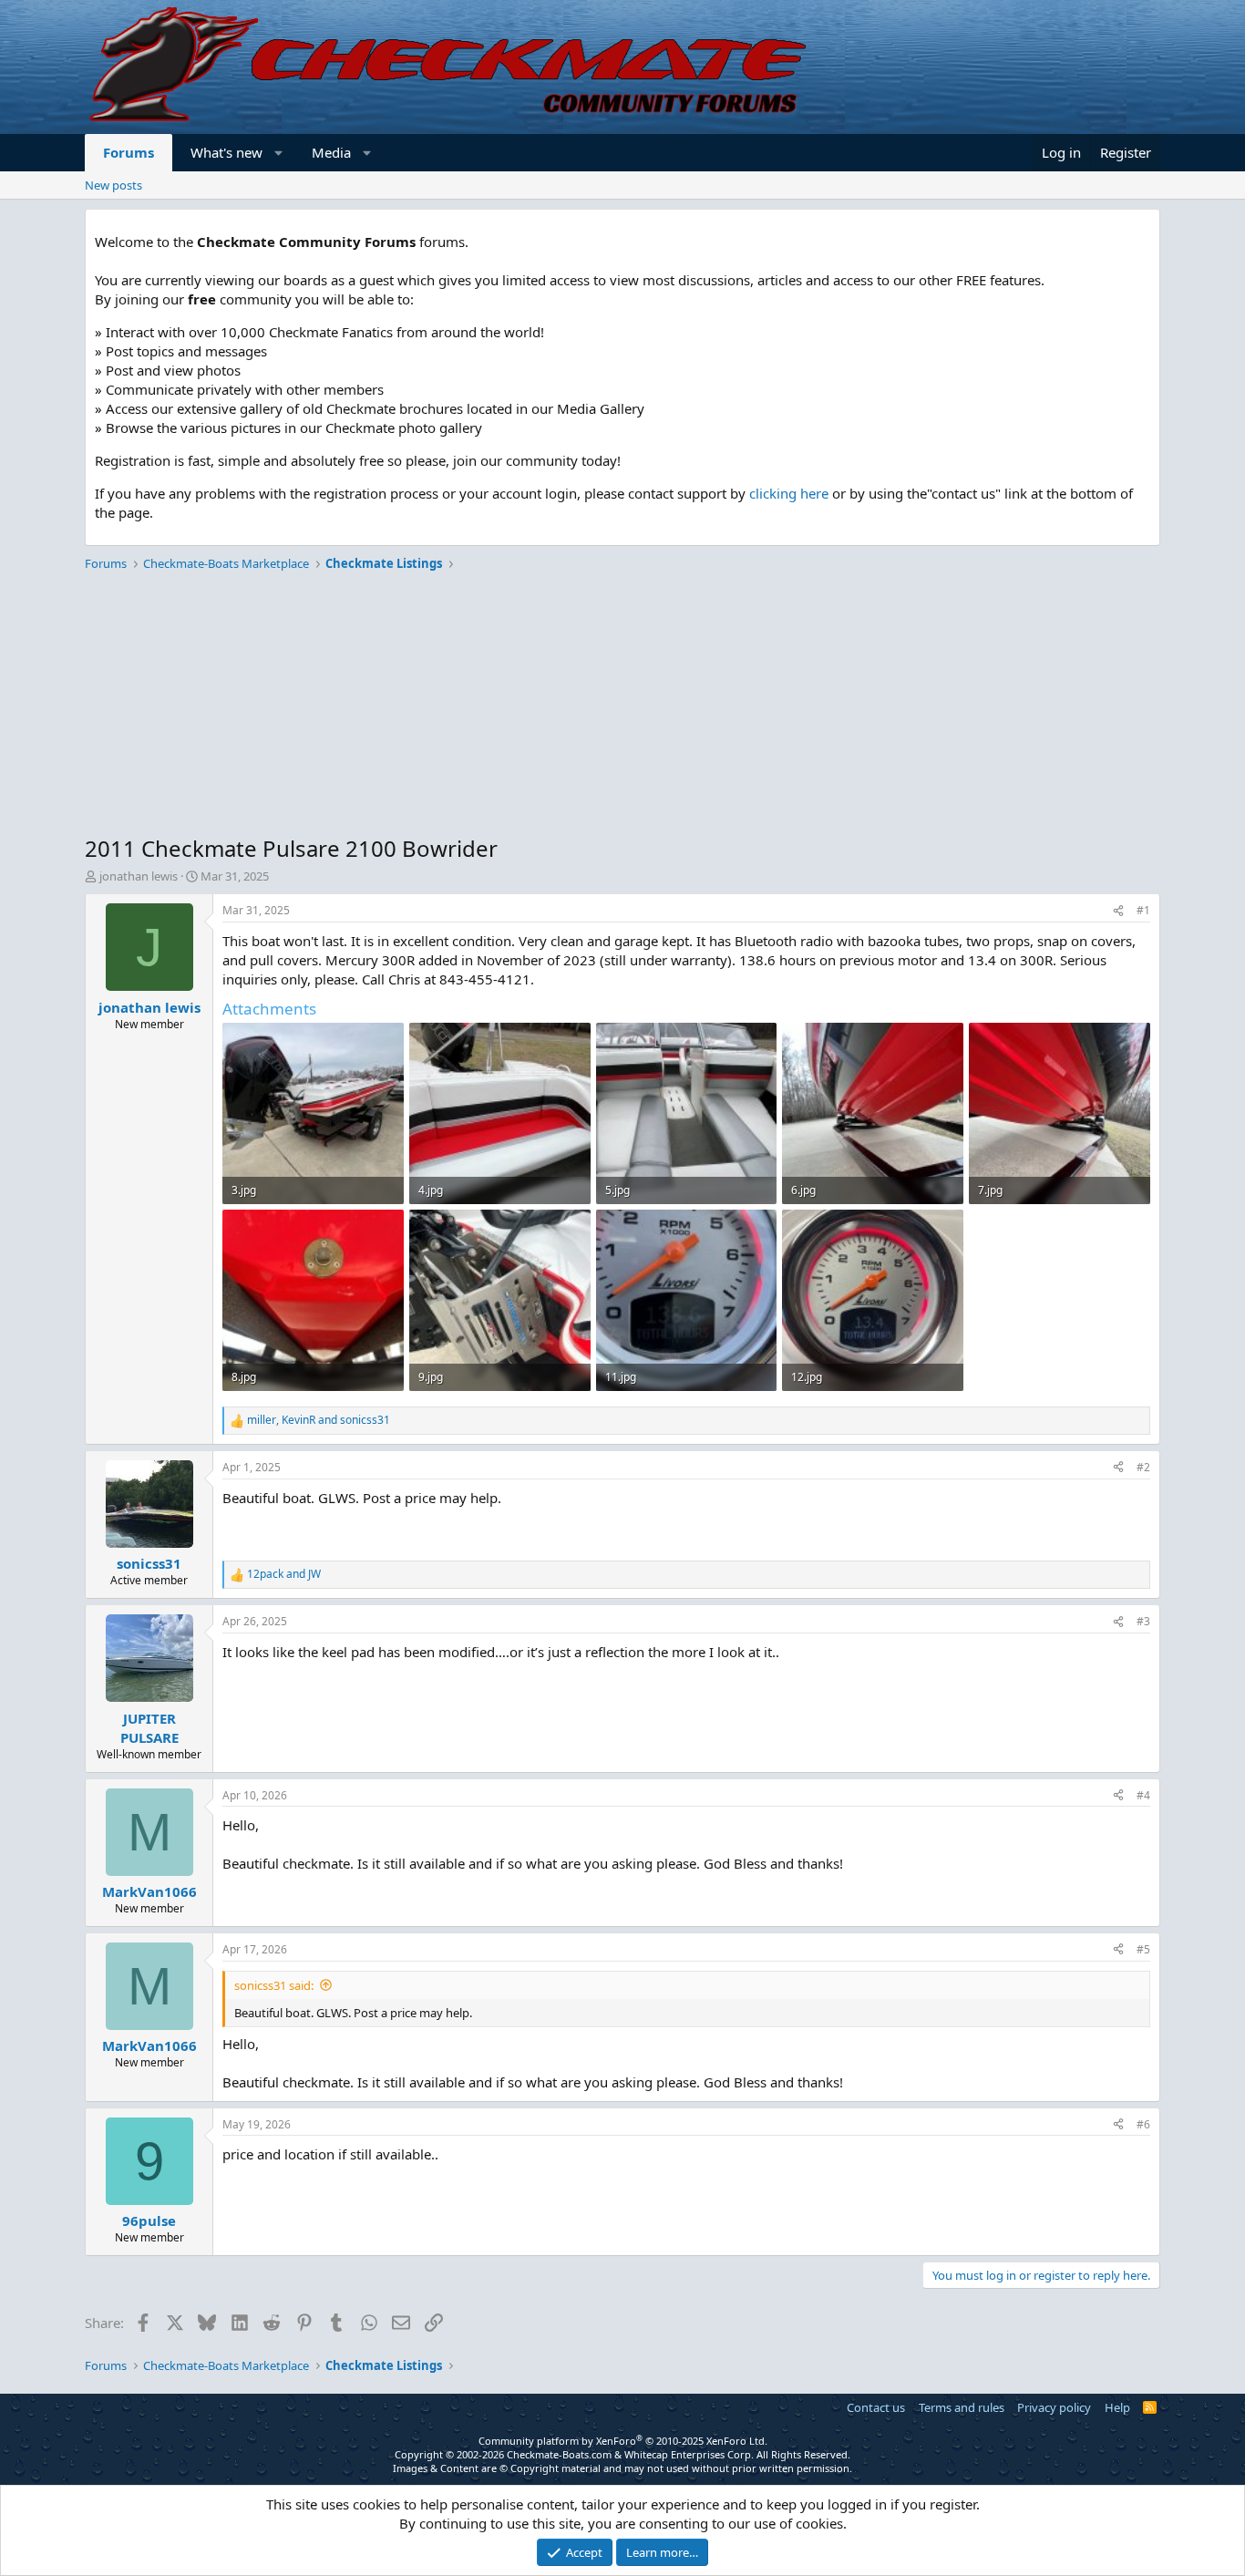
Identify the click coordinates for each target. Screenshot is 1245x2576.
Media (331, 152)
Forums (129, 152)
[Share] (1118, 911)
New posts (113, 185)
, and (319, 1420)
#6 (1143, 2124)
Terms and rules (962, 2407)
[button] (279, 153)
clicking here (789, 493)
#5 (1143, 1949)
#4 (1143, 1795)
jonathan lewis (139, 876)
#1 (1143, 910)
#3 (1143, 1621)
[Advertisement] (622, 706)
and (284, 1574)
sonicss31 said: (274, 1985)
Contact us (876, 2407)
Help (1117, 2407)
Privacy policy (1054, 2407)
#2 (1143, 1467)
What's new (226, 152)
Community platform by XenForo (623, 2441)
